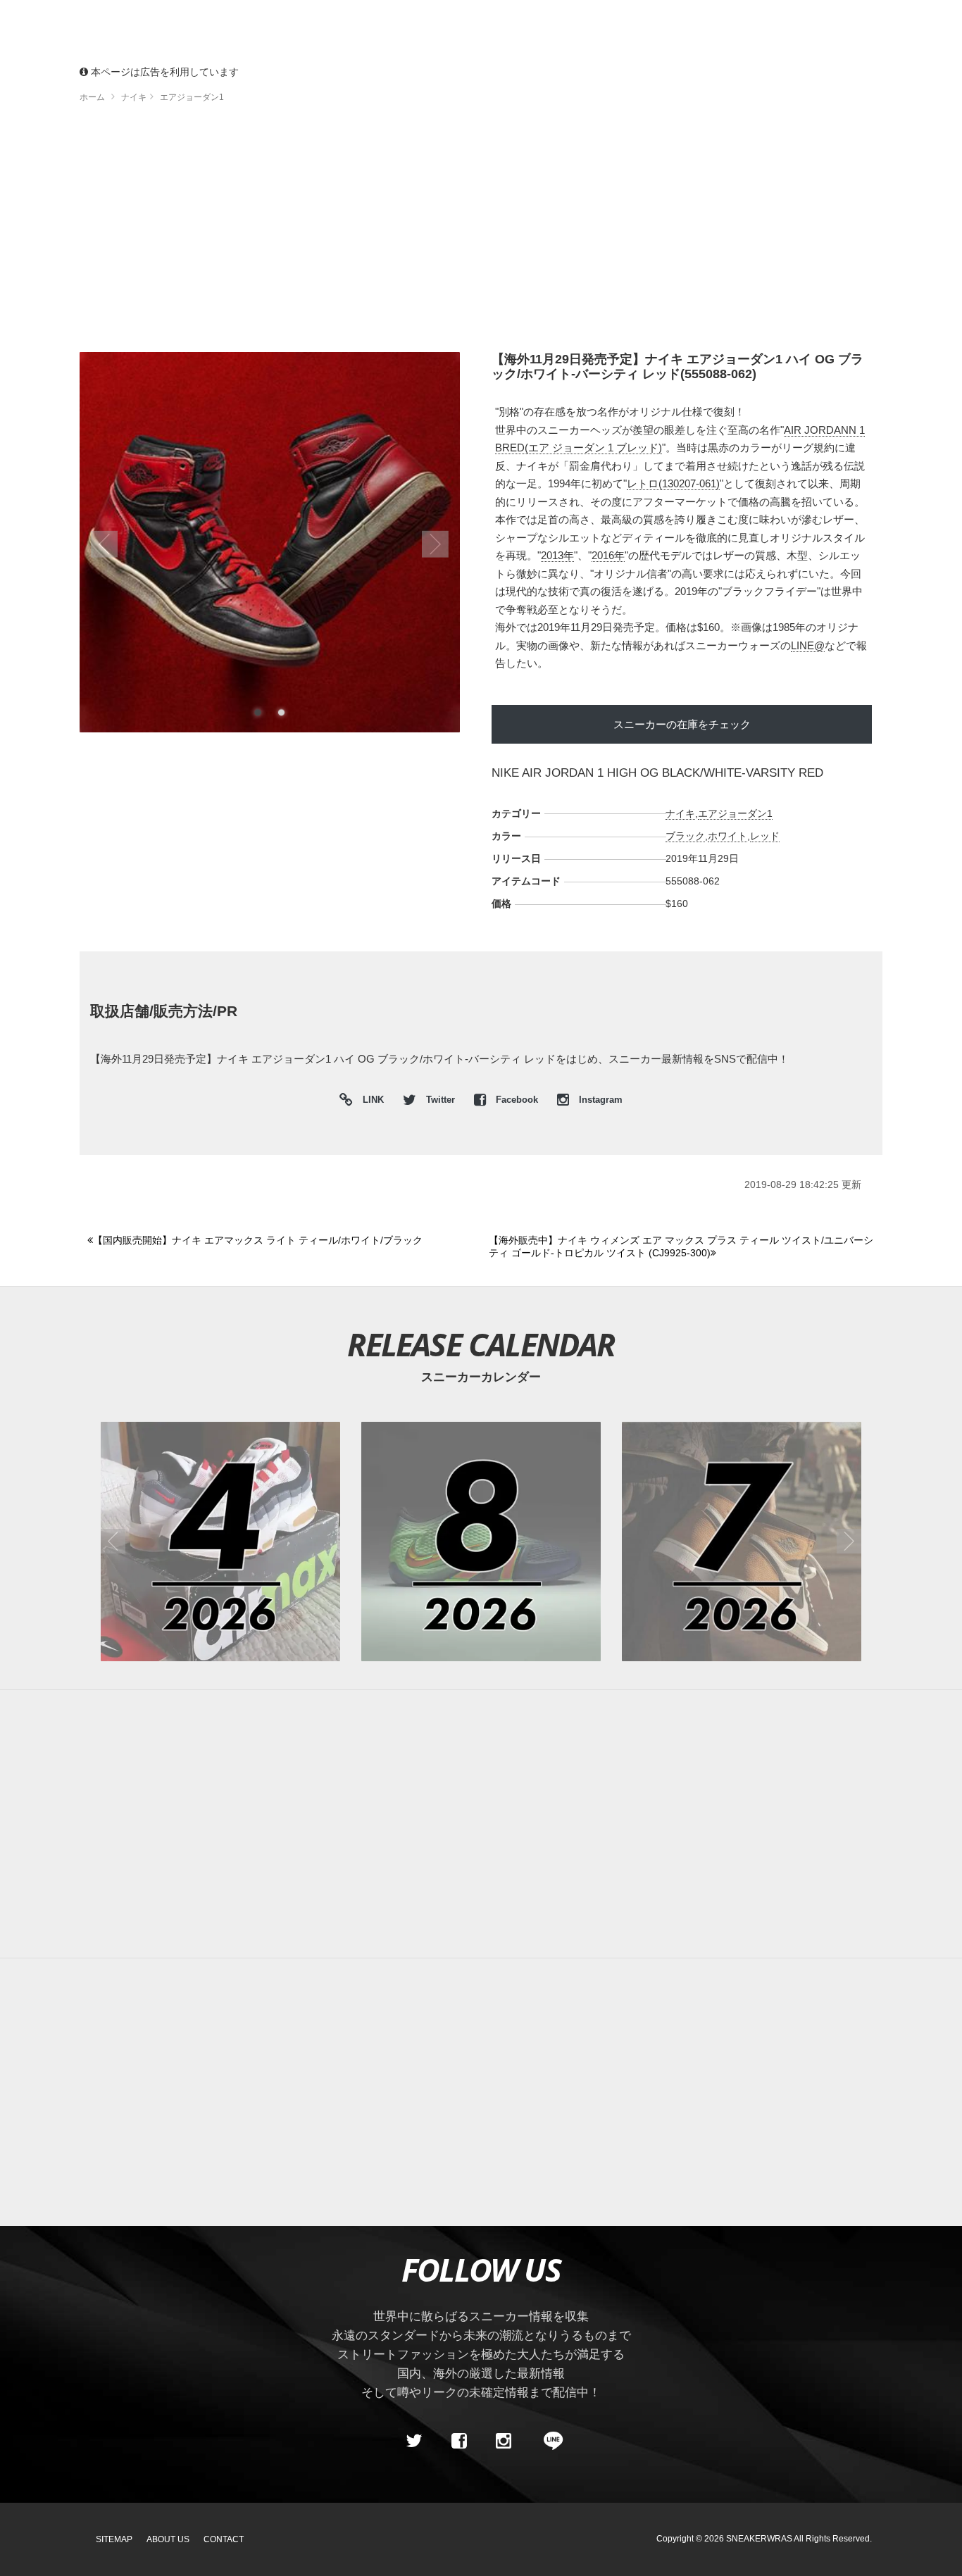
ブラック (685, 836)
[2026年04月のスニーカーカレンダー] (220, 1542)
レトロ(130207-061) (673, 483)
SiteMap (114, 2539)
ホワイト (727, 836)
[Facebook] (458, 2441)
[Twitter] (414, 2441)
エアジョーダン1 (735, 813)
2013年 (557, 555)
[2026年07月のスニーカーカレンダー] (742, 1542)
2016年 (608, 555)
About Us (168, 2539)
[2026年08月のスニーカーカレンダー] (481, 1542)
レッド (765, 836)
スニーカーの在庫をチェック (682, 724)
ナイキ (680, 813)
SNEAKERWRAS (759, 2539)
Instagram (599, 1100)
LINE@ (808, 645)
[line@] (549, 2441)
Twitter (441, 1100)
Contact (224, 2539)
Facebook (517, 1100)
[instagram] (504, 2441)
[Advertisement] (481, 232)
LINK (370, 1102)
